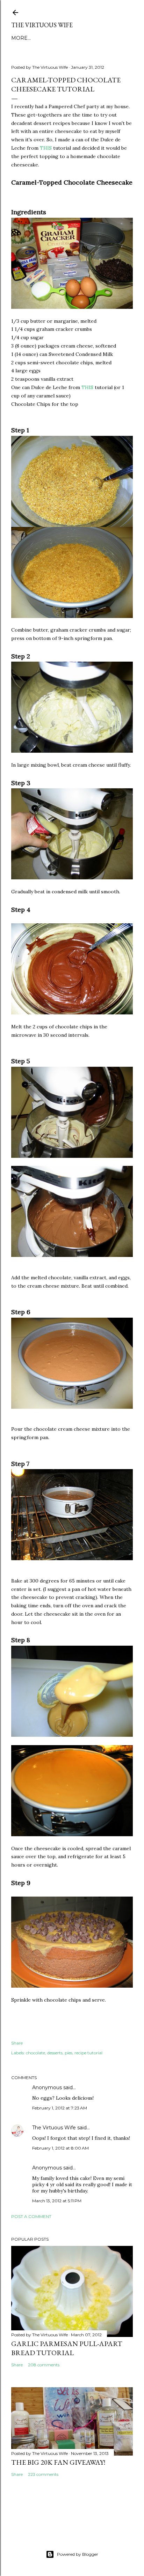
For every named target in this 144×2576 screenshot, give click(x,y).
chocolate (35, 2053)
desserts (55, 2053)
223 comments (43, 2474)
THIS (46, 148)
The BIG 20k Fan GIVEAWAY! (58, 2462)
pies (69, 2053)
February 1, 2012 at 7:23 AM (60, 2108)
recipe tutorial (88, 2053)
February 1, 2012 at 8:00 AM (60, 2148)
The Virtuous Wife (42, 25)
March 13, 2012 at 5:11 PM (57, 2201)
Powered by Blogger (78, 2554)
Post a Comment (31, 2216)
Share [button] (17, 2043)
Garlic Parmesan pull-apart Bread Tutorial (67, 2348)
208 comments (44, 2365)
